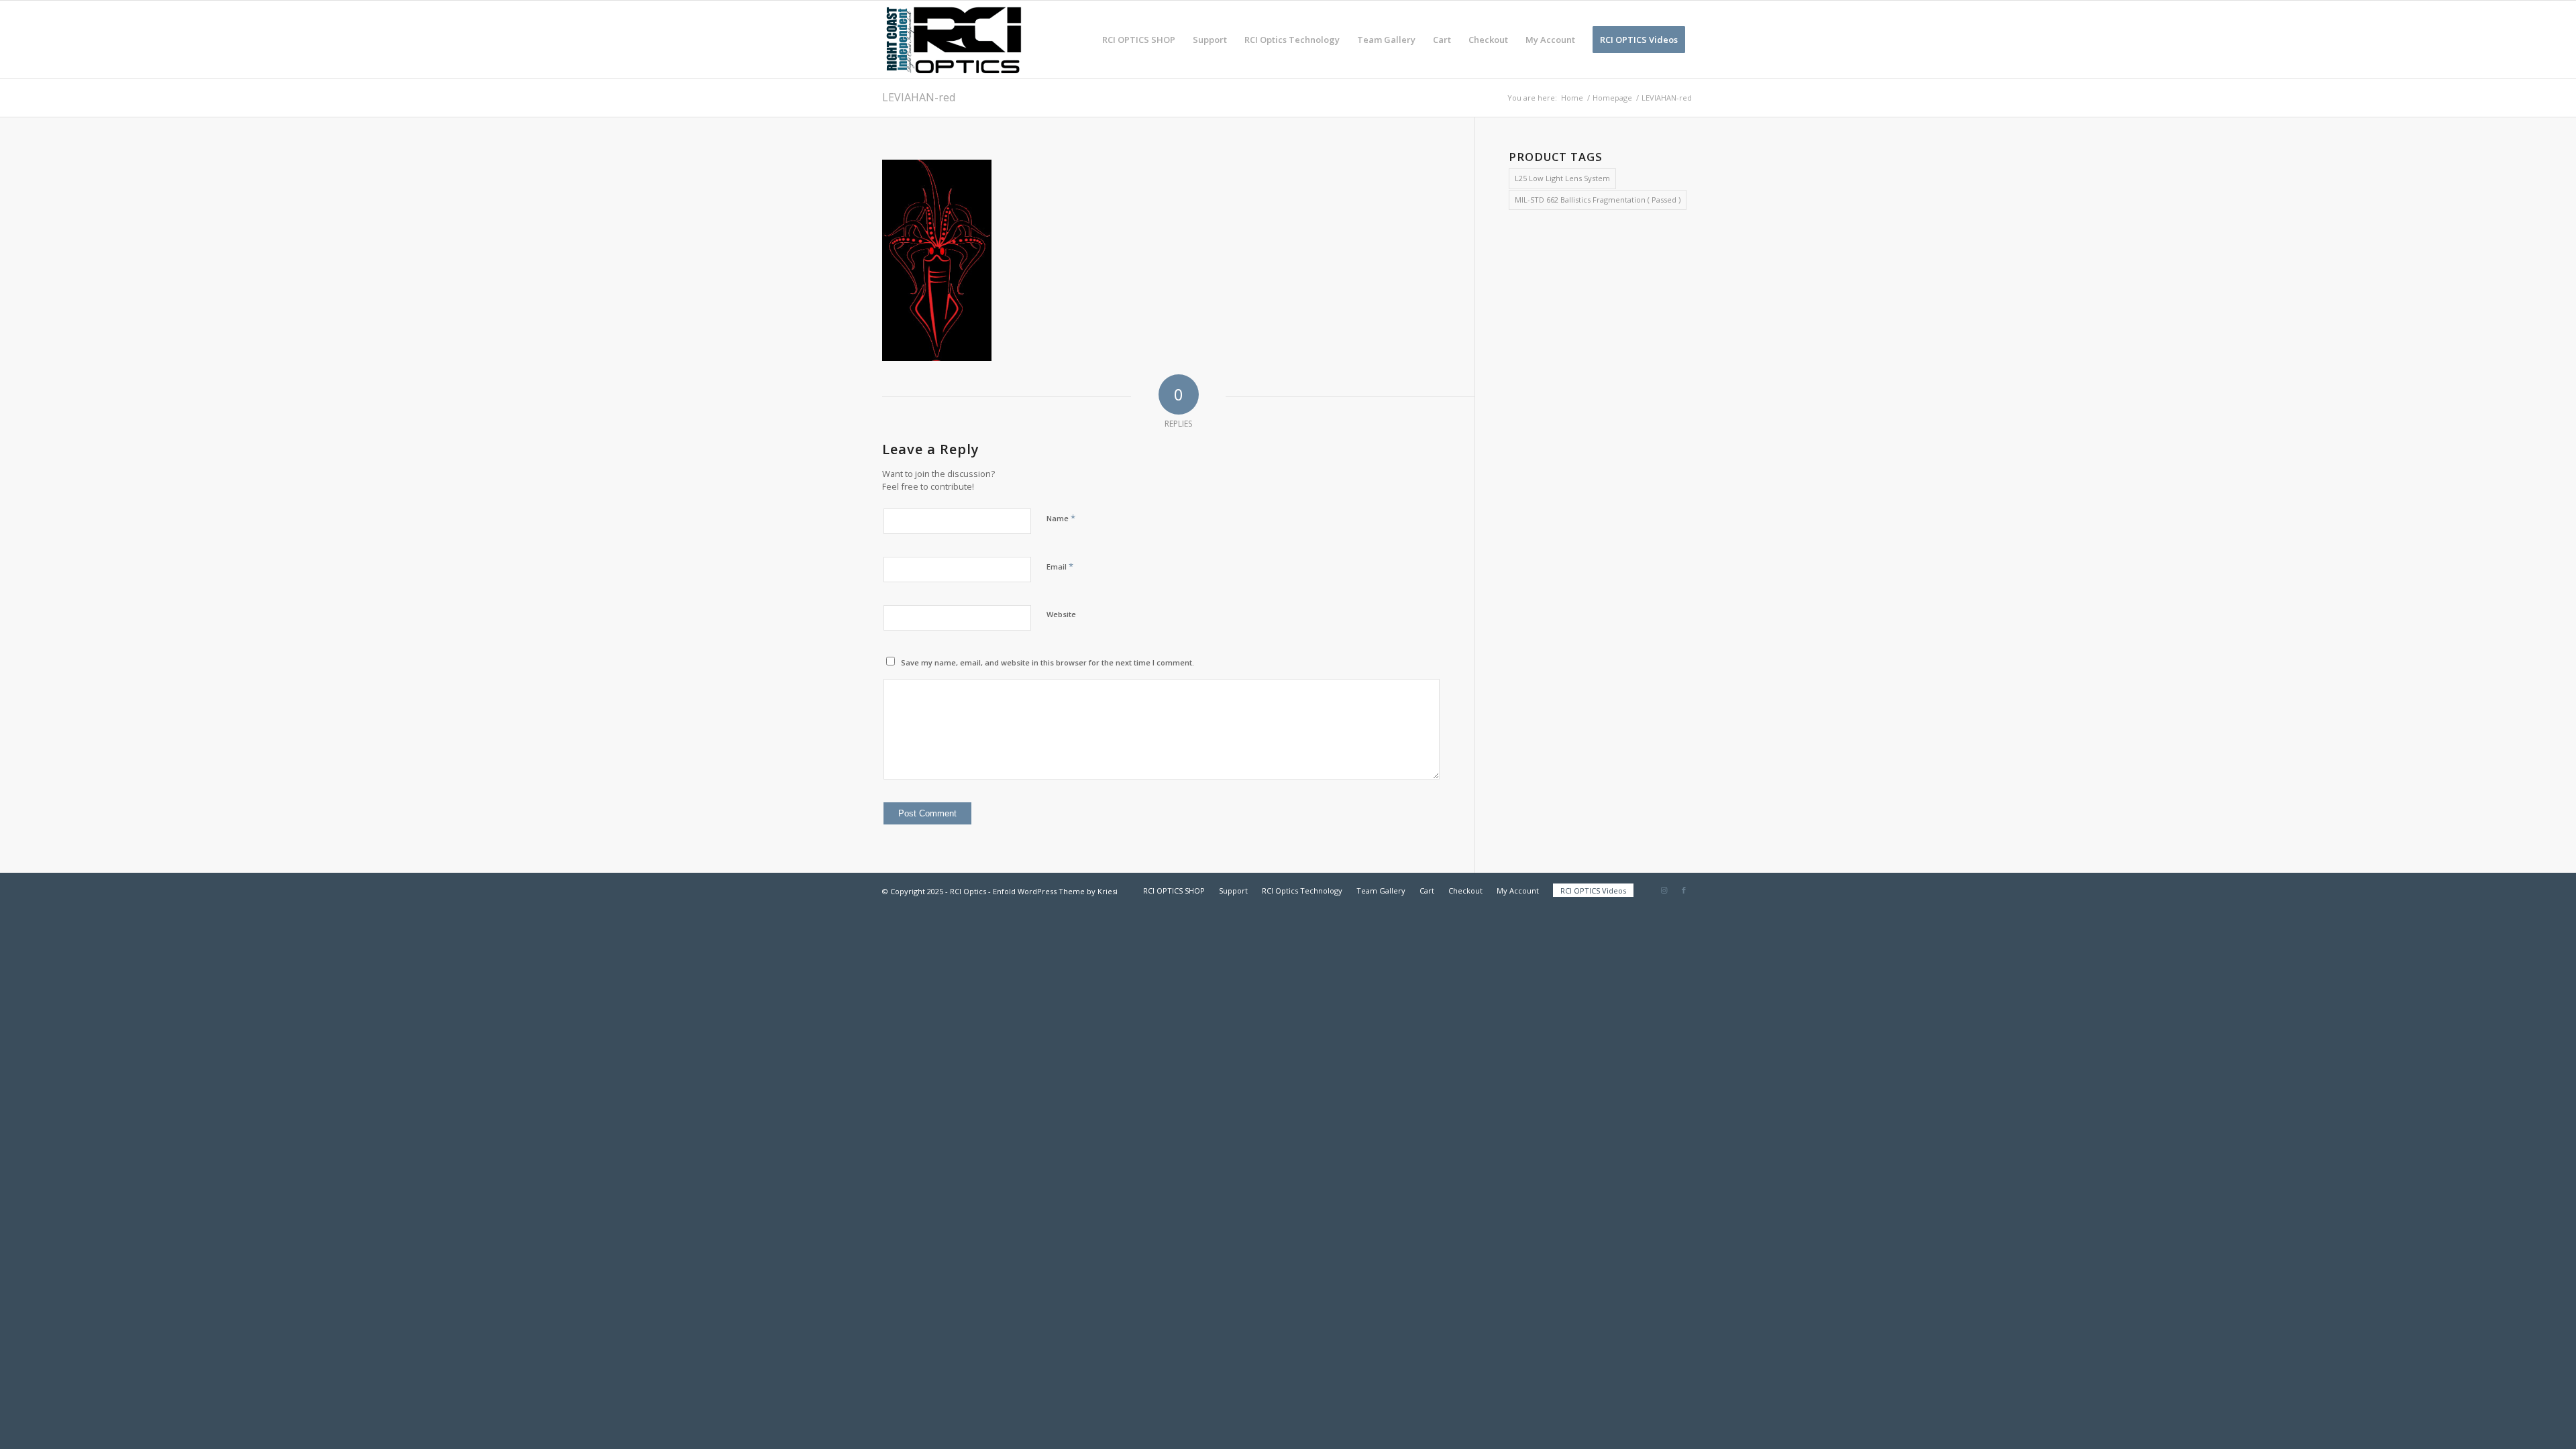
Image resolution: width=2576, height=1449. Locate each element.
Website (1061, 614)
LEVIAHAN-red (919, 97)
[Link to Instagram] (1664, 890)
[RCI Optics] (954, 40)
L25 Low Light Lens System (1562, 178)
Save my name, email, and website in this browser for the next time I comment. (1048, 662)
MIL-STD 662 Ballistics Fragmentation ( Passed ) (1598, 200)
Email (1060, 566)
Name (1061, 518)
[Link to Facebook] (1684, 890)
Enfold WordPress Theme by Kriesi (1055, 891)
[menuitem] (1139, 40)
